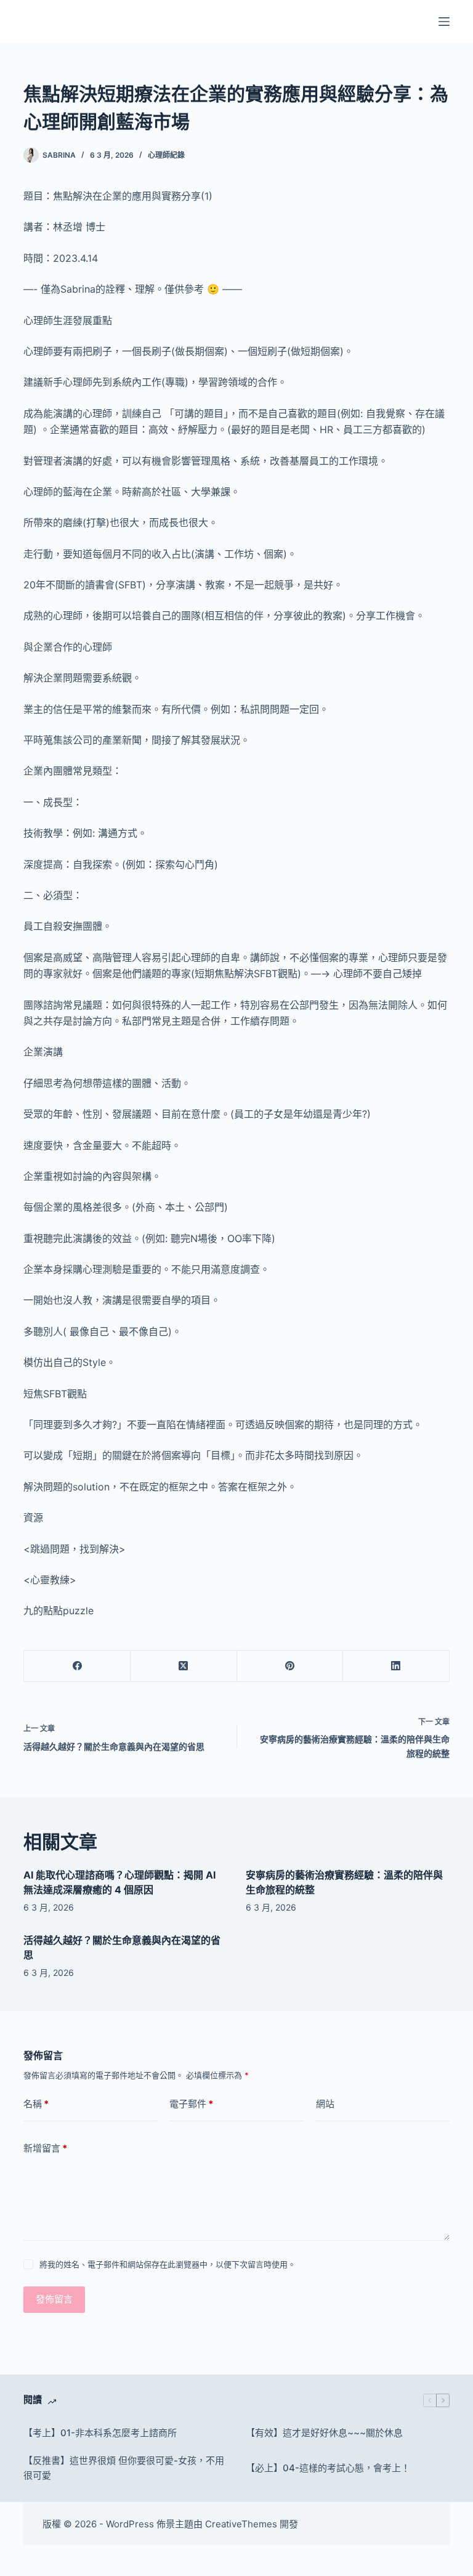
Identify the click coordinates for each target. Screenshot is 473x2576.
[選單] (444, 22)
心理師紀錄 (166, 155)
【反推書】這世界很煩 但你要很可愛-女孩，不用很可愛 (124, 2468)
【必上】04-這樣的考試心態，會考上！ (328, 2468)
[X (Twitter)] (184, 1666)
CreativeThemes (241, 2524)
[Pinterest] (290, 1666)
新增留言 (45, 2148)
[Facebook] (77, 1666)
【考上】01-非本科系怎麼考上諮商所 (100, 2433)
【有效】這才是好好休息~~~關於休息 (324, 2433)
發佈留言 (54, 2299)
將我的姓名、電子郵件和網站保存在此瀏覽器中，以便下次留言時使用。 (168, 2264)
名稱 (36, 2104)
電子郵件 (191, 2104)
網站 (325, 2104)
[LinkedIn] (396, 1666)
